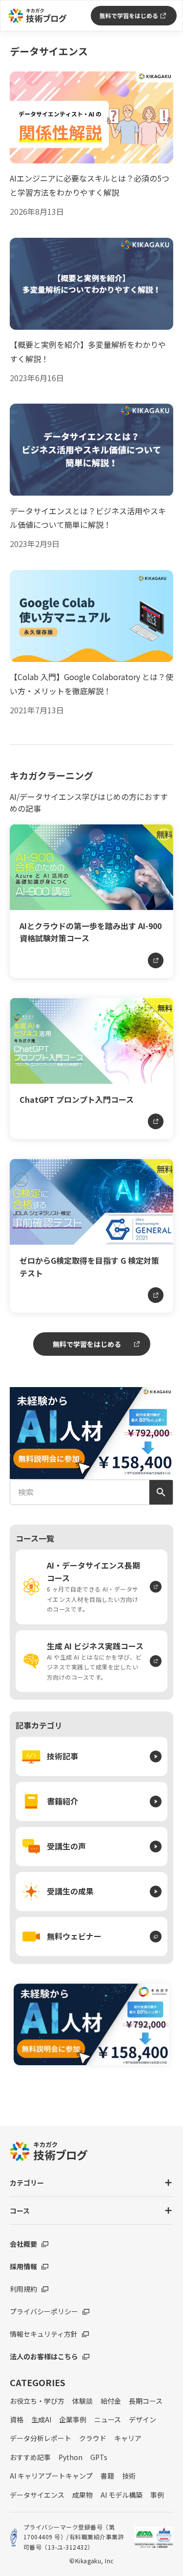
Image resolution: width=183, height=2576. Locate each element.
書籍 (107, 2476)
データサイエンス (37, 2495)
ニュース (108, 2419)
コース (20, 2211)
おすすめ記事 (30, 2457)
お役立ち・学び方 (37, 2401)
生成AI (41, 2419)
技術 (129, 2476)
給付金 (111, 2401)
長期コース (146, 2401)
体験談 (82, 2401)
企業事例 (73, 2419)
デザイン (142, 2419)
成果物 (82, 2495)
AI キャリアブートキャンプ (51, 2476)
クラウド (93, 2438)
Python (71, 2457)
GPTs (99, 2457)
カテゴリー (27, 2183)
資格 (17, 2419)
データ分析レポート (41, 2438)
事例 (157, 2495)
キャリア (128, 2438)
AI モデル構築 (122, 2495)
